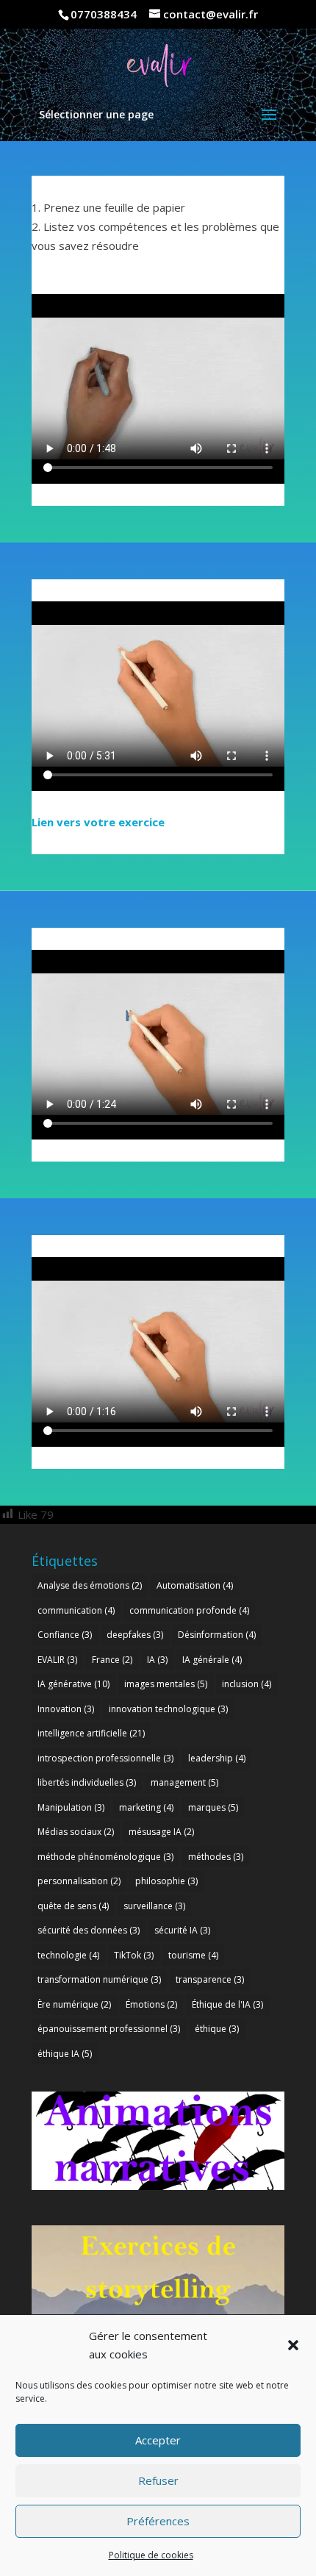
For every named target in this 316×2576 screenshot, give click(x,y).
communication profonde (189, 1610)
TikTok (134, 1955)
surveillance (154, 1906)
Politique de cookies (151, 2555)
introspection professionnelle (105, 1758)
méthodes (216, 1857)
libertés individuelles (87, 1782)
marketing (146, 1807)
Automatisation (195, 1585)
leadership (217, 1758)
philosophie (166, 1881)
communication (76, 1610)
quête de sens (73, 1906)
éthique (217, 2029)
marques (213, 1807)
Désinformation (217, 1635)
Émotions (151, 2004)
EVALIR (57, 1660)
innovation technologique (168, 1709)
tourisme (193, 1955)
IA (157, 1660)
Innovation (66, 1709)
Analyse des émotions (90, 1585)
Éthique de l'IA (227, 2004)
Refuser (158, 2480)
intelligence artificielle (91, 1733)
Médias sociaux (76, 1832)
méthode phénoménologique (105, 1857)
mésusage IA (161, 1832)
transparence (210, 1979)
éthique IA (65, 2054)
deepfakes (135, 1635)
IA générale (212, 1660)
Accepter (158, 2440)
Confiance (65, 1635)
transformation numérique (99, 1979)
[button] (293, 2345)
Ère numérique (74, 2004)
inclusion (247, 1684)
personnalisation (79, 1881)
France (112, 1660)
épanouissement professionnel (109, 2029)
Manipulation (71, 1807)
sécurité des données (89, 1930)
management (184, 1782)
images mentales (166, 1684)
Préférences (158, 2521)
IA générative (73, 1684)
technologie (68, 1955)
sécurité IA (182, 1930)
